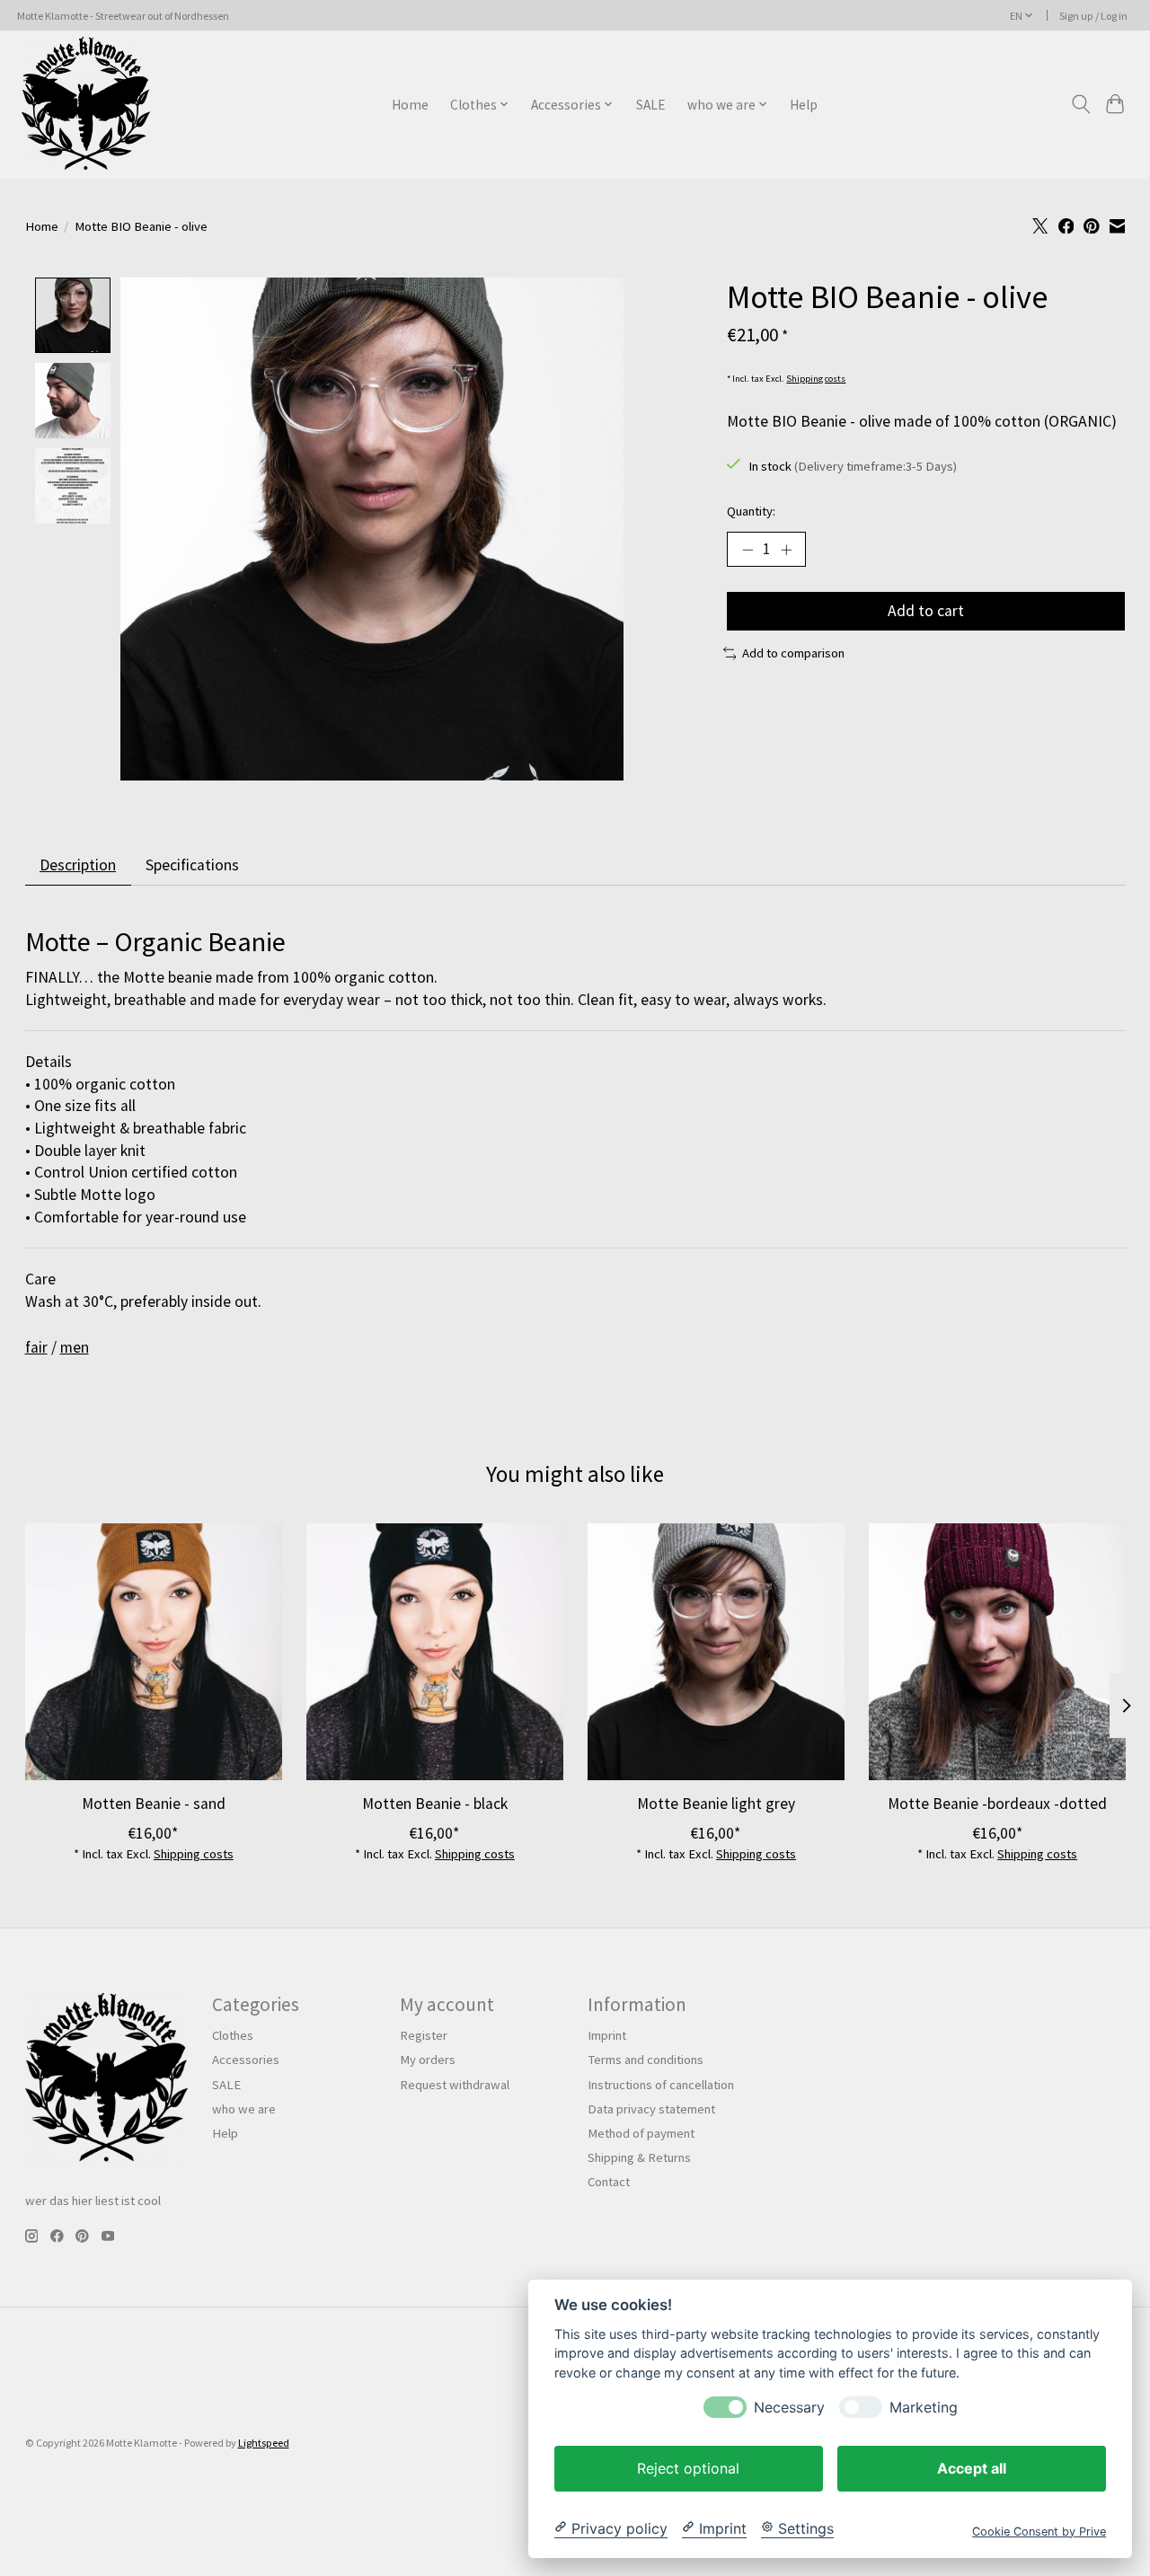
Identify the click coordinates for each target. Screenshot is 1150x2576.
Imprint (607, 2035)
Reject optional (688, 2467)
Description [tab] (78, 865)
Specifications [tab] (192, 865)
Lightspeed (264, 2443)
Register (424, 2035)
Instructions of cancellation (661, 2085)
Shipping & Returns (639, 2157)
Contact (609, 2182)
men (75, 1347)
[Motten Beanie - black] (435, 1652)
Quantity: (751, 511)
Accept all (972, 2467)
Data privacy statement (651, 2109)
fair (36, 1347)
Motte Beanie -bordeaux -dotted (997, 1804)
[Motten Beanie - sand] (154, 1652)
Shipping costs (816, 379)
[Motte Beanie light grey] (716, 1652)
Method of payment (641, 2133)
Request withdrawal (455, 2085)
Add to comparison (793, 653)
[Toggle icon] (1080, 104)
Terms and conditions (646, 2060)
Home (410, 105)
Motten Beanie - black (434, 1804)
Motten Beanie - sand (153, 1804)
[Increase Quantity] (786, 549)
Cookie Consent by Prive (1039, 2531)
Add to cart (926, 611)
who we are (244, 2109)
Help (804, 105)
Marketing (924, 2407)
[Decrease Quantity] (747, 549)
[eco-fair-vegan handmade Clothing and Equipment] (86, 104)
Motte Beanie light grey (715, 1804)
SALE (651, 105)
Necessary (789, 2407)
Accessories (246, 2060)
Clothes (233, 2035)
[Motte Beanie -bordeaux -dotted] (997, 1652)
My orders (428, 2060)
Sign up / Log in (1093, 16)
